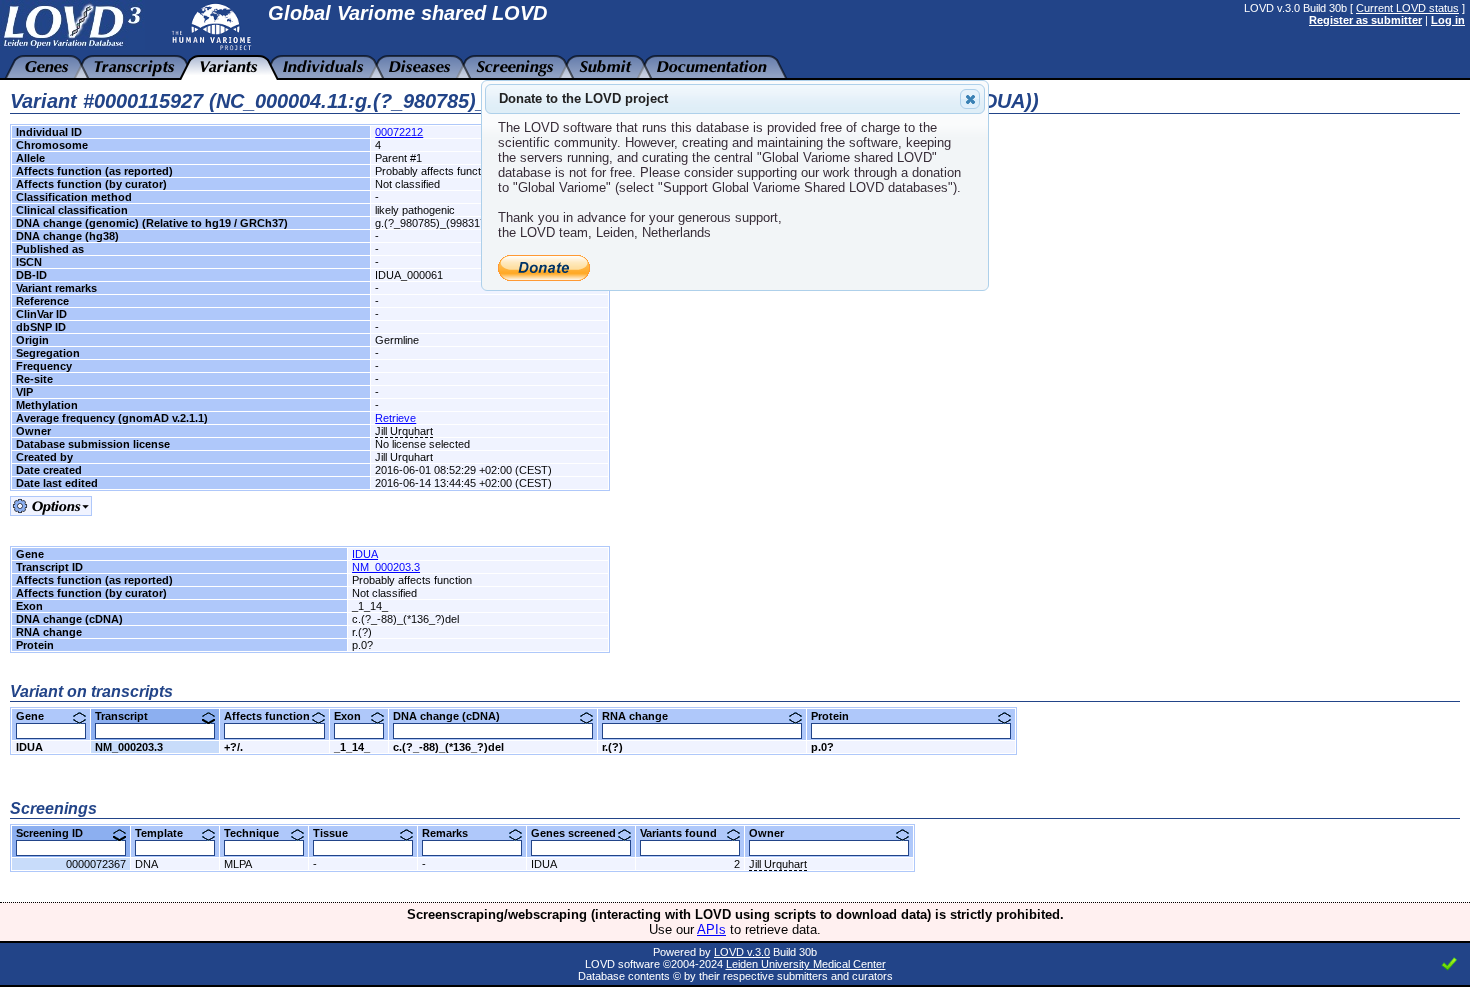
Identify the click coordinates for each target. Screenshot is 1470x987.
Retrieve (395, 418)
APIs (711, 929)
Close (970, 99)
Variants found (686, 833)
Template (166, 833)
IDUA (365, 554)
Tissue (338, 833)
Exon (355, 716)
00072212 (399, 132)
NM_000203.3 (386, 567)
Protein (837, 716)
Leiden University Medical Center (806, 964)
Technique (259, 833)
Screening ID (57, 833)
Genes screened (581, 833)
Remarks (452, 833)
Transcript (129, 716)
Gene (37, 716)
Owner (774, 833)
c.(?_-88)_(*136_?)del (448, 747)
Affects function (274, 716)
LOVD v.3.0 (742, 952)
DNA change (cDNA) (454, 716)
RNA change (642, 716)
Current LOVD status (1407, 8)
